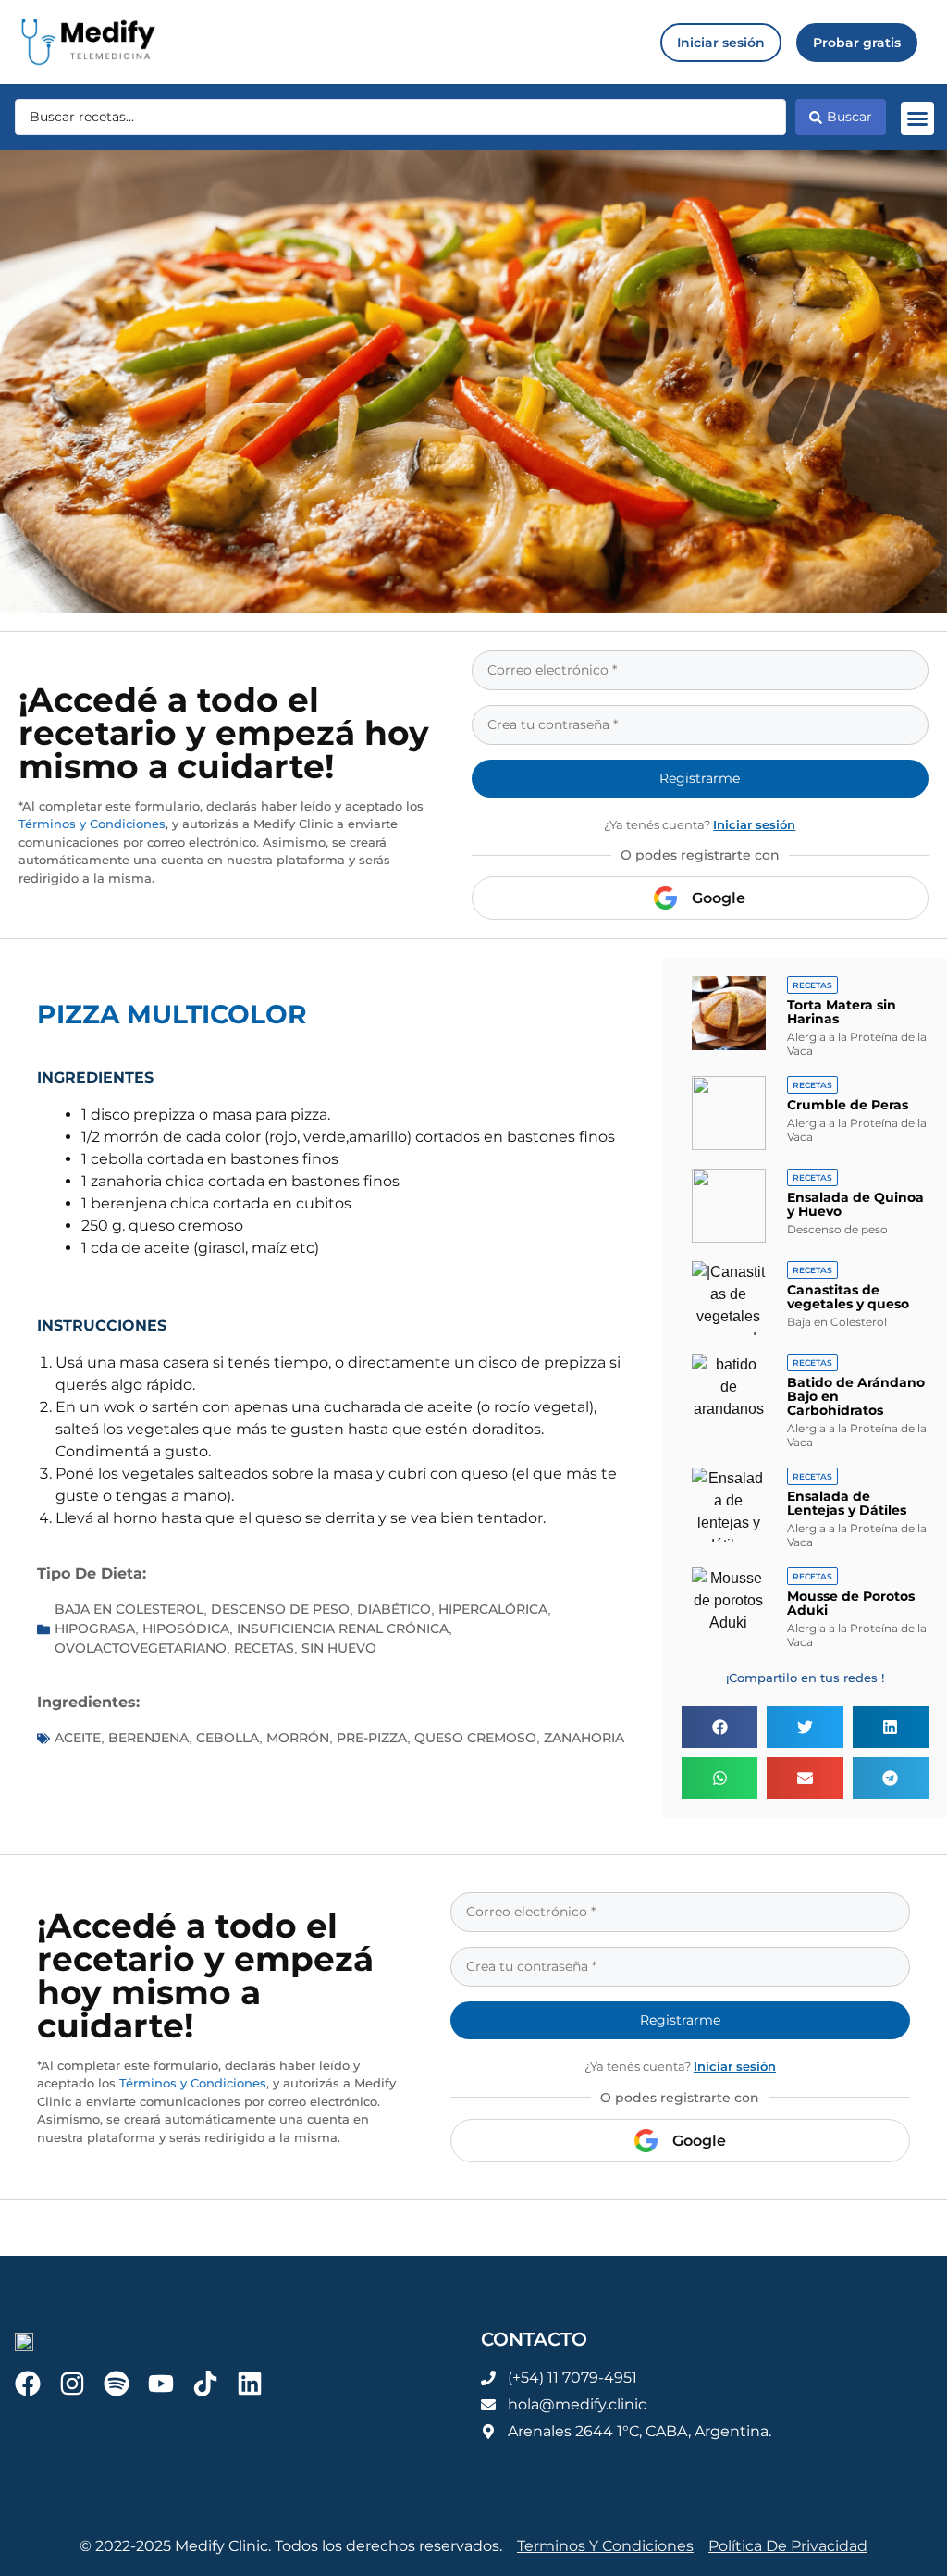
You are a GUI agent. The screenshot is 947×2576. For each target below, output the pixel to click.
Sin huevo (339, 1648)
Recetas (264, 1648)
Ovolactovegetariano (141, 1648)
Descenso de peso (280, 1609)
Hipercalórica (493, 1609)
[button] (917, 118)
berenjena (148, 1738)
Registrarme (700, 778)
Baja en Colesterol (129, 1609)
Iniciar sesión (754, 824)
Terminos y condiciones (605, 2546)
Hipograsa (95, 1629)
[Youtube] (161, 2384)
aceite (78, 1738)
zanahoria (584, 1738)
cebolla (228, 1738)
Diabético (394, 1609)
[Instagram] (72, 2384)
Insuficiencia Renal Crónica (343, 1629)
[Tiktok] (205, 2384)
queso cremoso (475, 1738)
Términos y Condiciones (92, 824)
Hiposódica (186, 1629)
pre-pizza (372, 1738)
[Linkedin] (250, 2384)
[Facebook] (28, 2384)
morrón (298, 1738)
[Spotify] (117, 2384)
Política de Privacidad (788, 2546)
